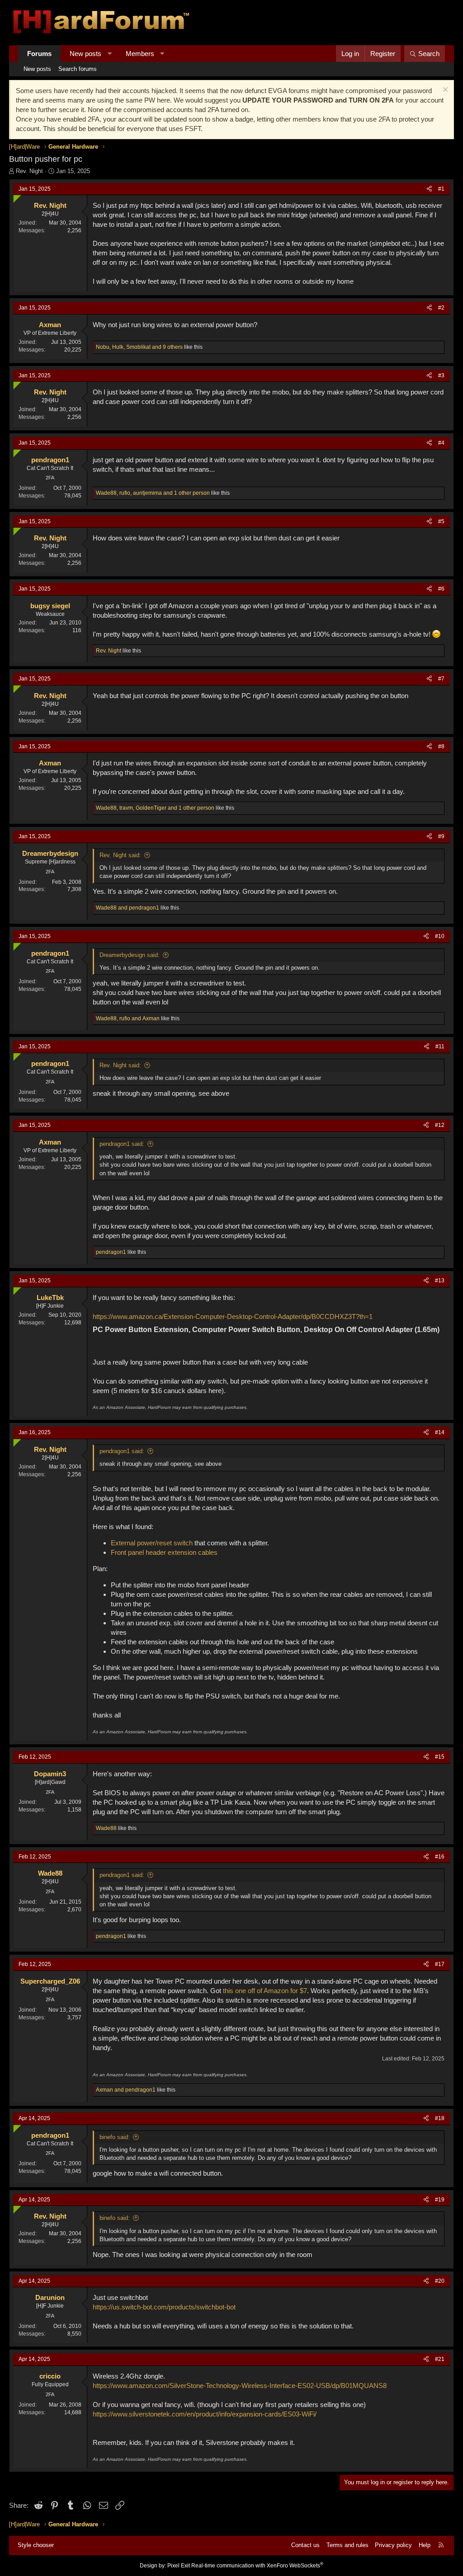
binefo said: (115, 2137)
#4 (441, 443)
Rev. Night (29, 171)
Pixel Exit (179, 2566)
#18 (440, 2118)
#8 (441, 746)
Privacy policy (393, 2545)
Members (140, 54)
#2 (441, 308)
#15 (440, 1757)
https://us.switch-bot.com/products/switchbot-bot (164, 2307)
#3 (441, 375)
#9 (441, 836)
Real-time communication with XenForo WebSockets (257, 2566)
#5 (441, 521)
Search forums (78, 69)
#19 (440, 2200)
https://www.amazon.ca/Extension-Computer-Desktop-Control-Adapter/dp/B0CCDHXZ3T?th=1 (233, 1316)
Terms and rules (347, 2545)
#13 (440, 1281)
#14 (440, 1432)
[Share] (429, 189)
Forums (39, 54)
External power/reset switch (152, 1543)
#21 (440, 2359)
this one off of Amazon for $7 (265, 1991)
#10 (440, 936)
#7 (441, 679)
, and (128, 1018)
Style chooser (36, 2545)
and (128, 908)
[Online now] (15, 197)
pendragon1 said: (122, 1144)
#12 (440, 1125)
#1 (441, 189)
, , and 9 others (139, 347)
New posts (85, 54)
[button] (110, 54)
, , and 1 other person (153, 493)
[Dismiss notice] (444, 91)
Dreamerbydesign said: (130, 955)
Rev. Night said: (120, 855)
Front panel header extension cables (164, 1552)
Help (425, 2545)
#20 (440, 2281)
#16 (440, 1857)
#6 (441, 589)
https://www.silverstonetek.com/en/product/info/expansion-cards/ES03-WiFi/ (205, 2414)
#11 (440, 1046)
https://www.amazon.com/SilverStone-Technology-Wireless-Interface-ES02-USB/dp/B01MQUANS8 (240, 2386)
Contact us (305, 2545)
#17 (440, 1964)
